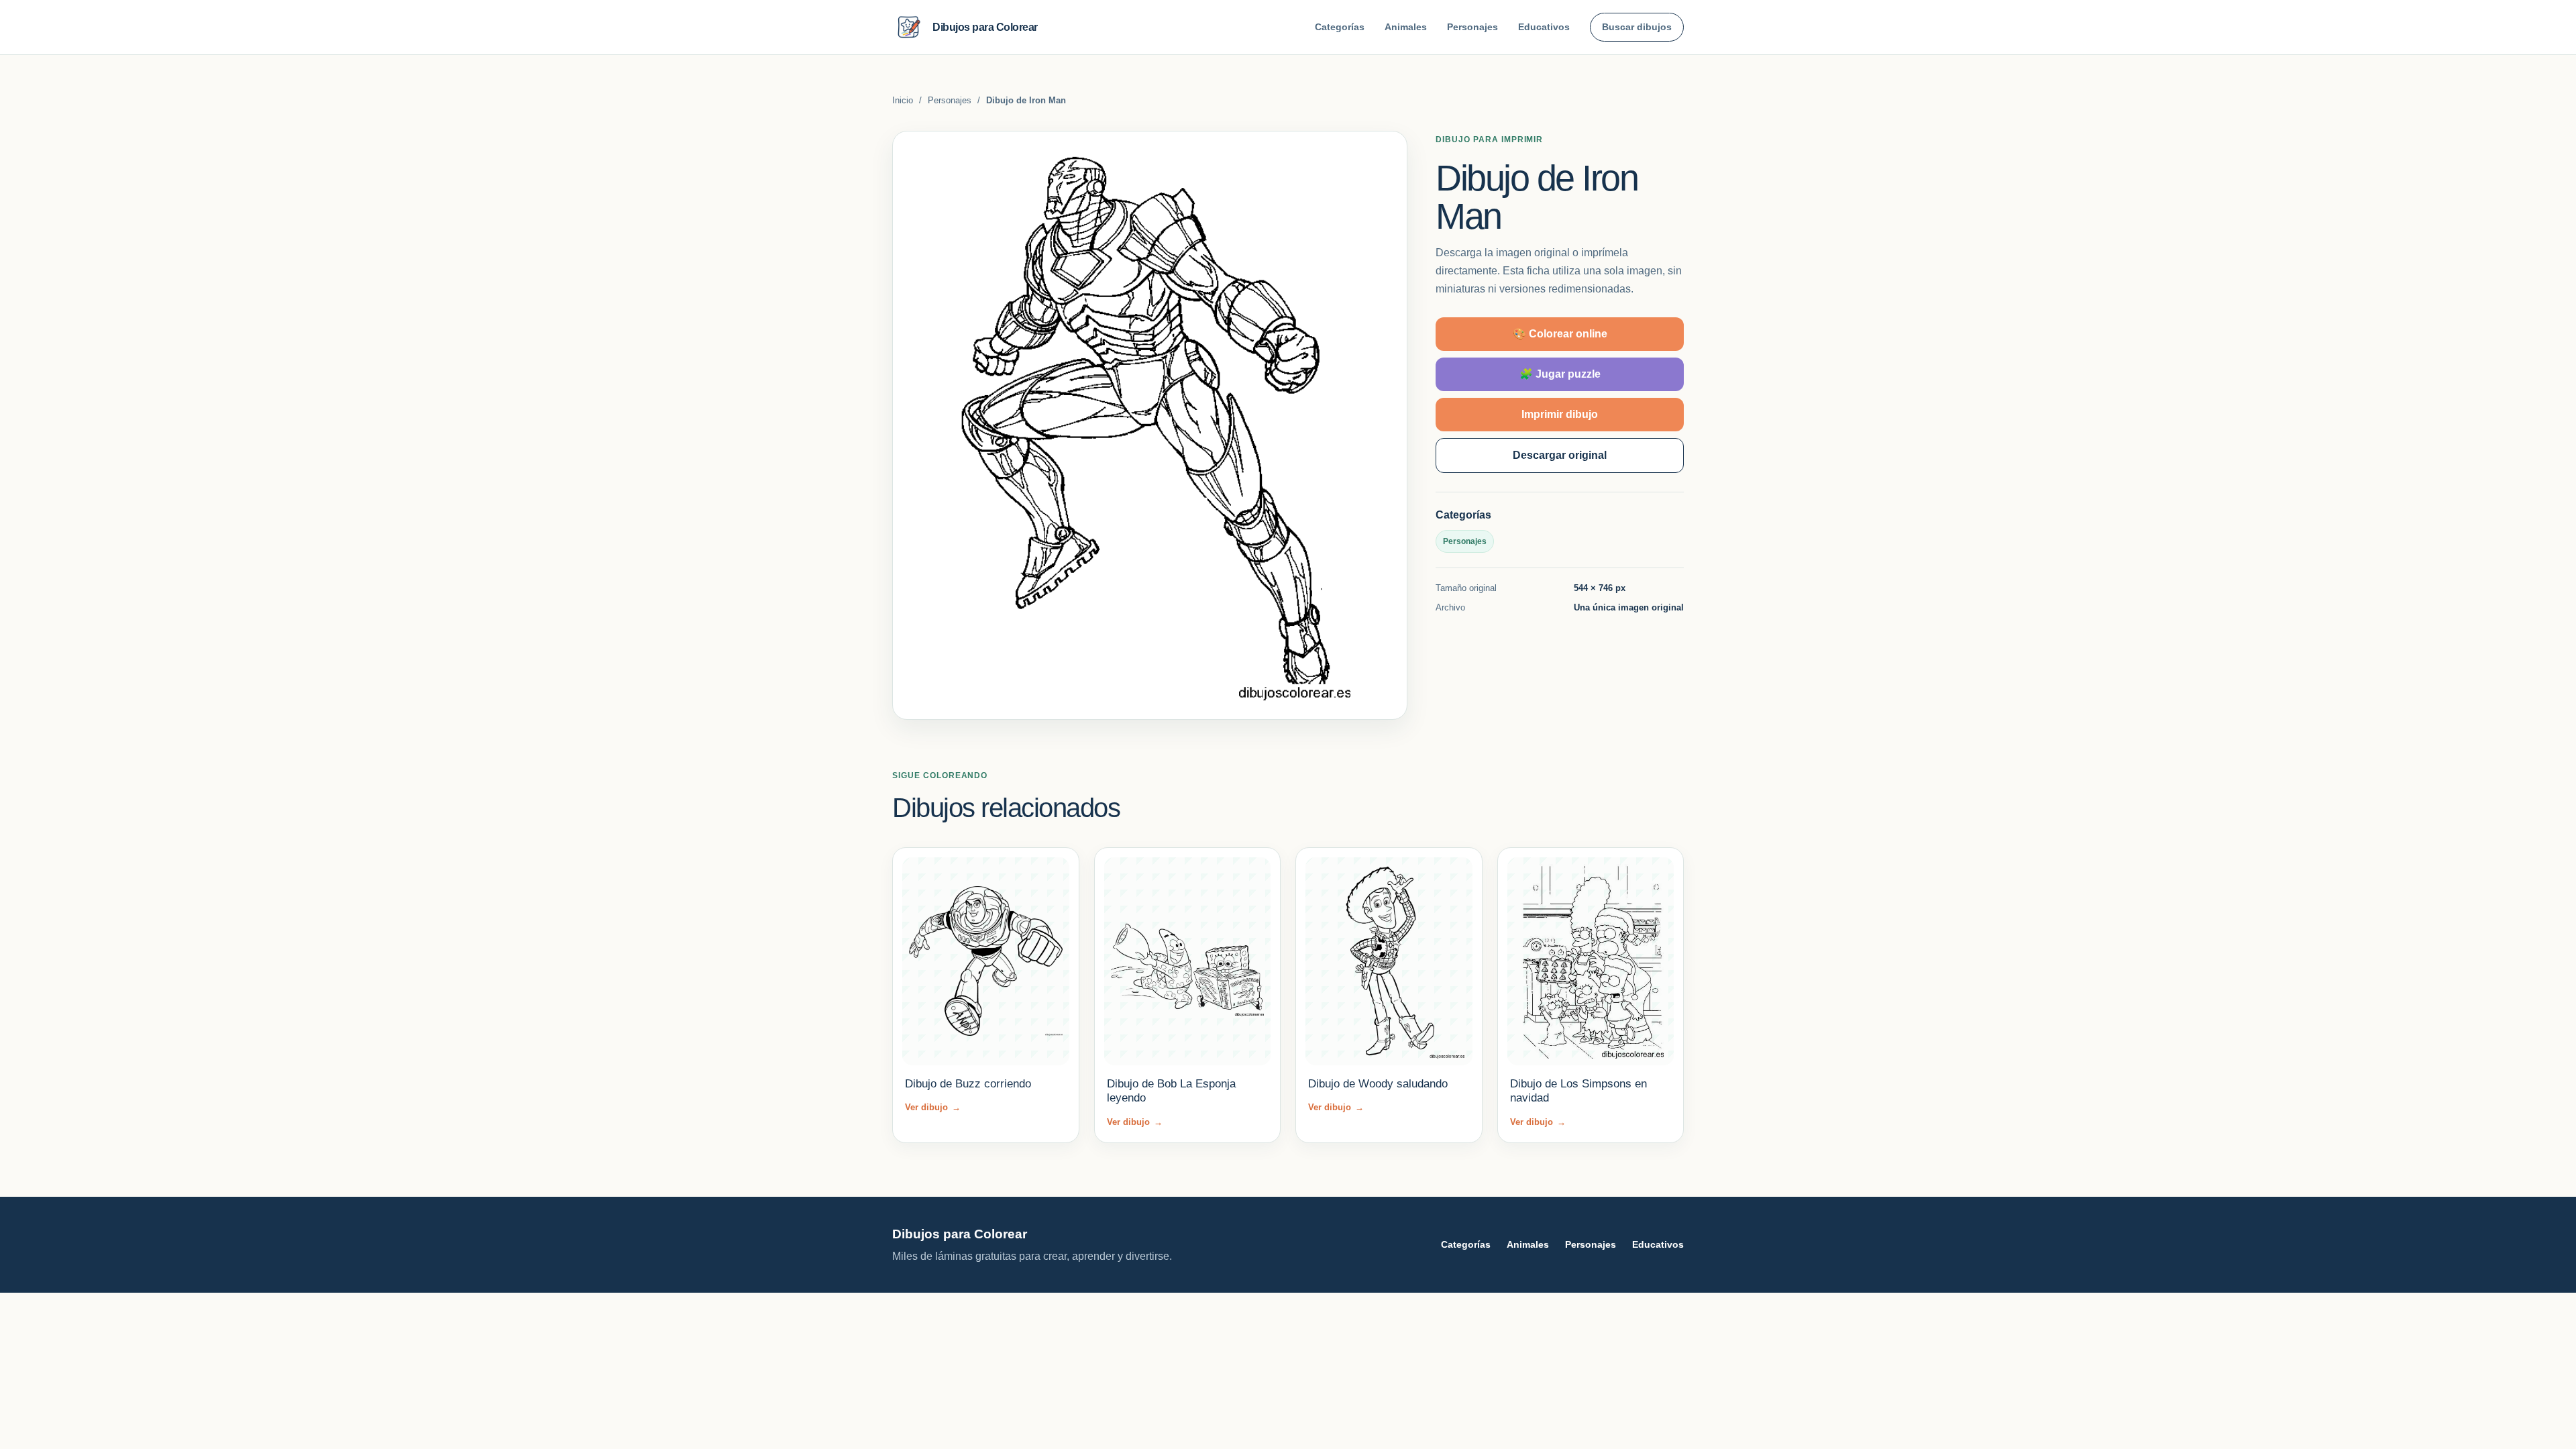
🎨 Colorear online (1560, 334)
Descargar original (1560, 455)
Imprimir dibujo (1560, 414)
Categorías (1340, 27)
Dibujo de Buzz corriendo (968, 1084)
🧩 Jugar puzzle (1560, 374)
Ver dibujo (933, 1107)
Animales (1406, 27)
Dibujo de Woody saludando (1378, 1084)
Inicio (903, 100)
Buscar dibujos (1637, 27)
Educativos (1544, 27)
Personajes (1472, 27)
